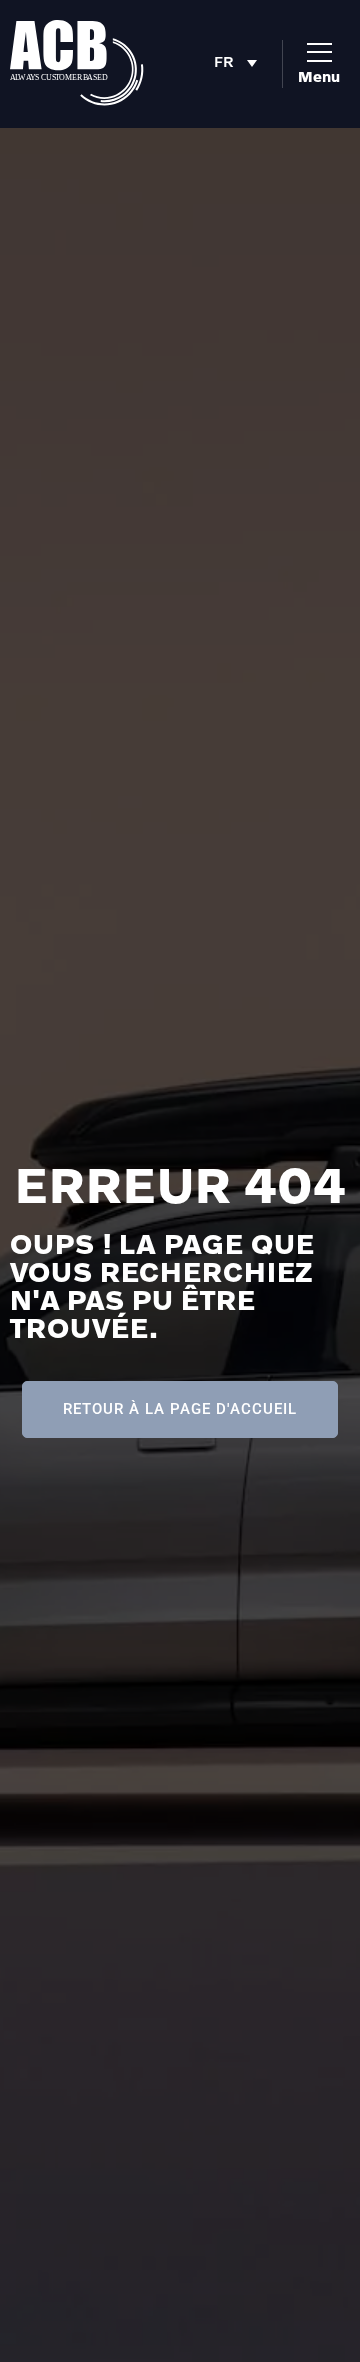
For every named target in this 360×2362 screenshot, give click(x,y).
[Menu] (319, 52)
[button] (240, 64)
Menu (319, 76)
